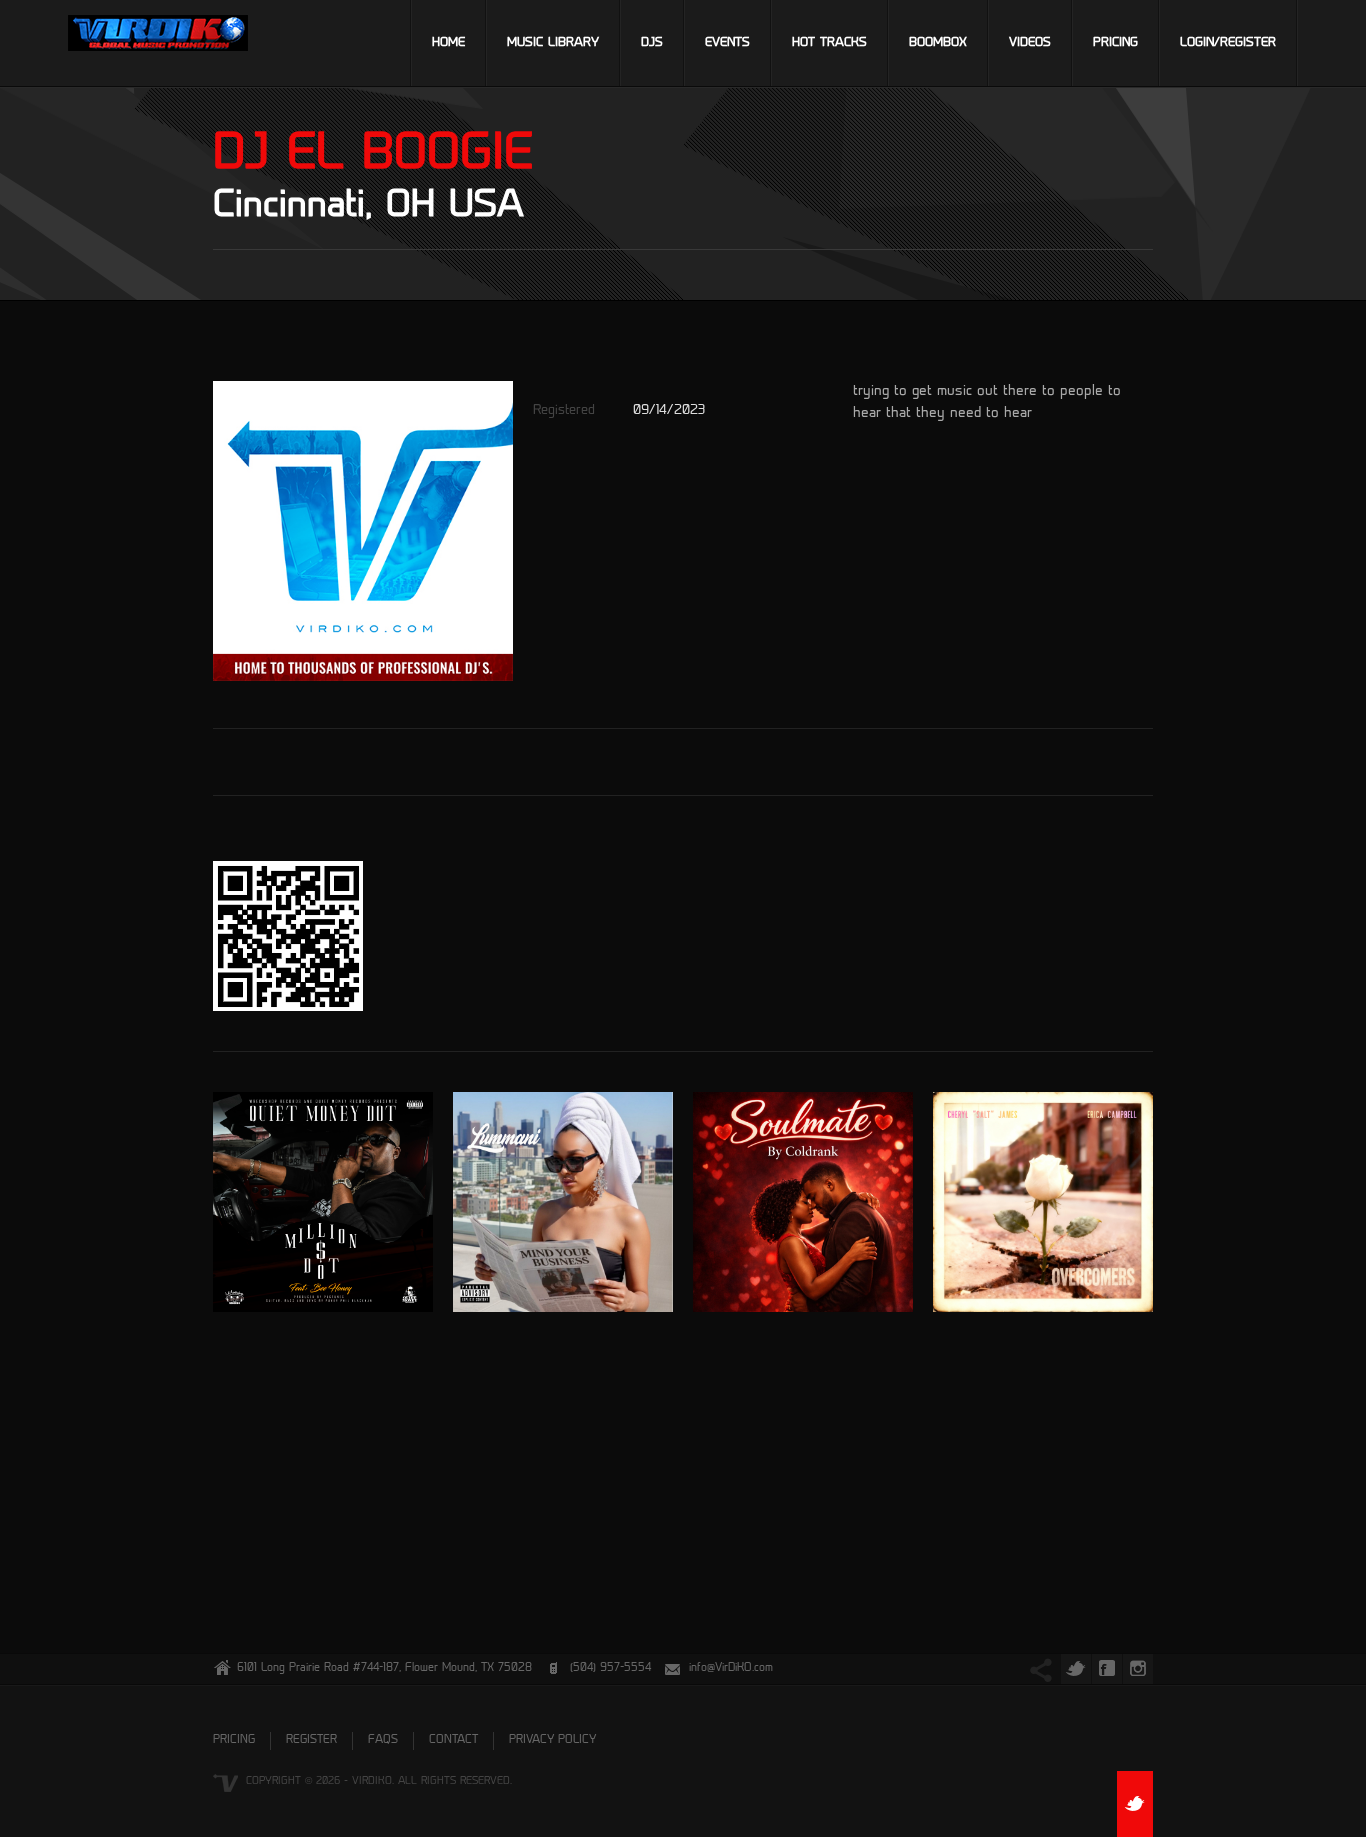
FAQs (383, 1740)
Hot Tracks (829, 43)
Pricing (1115, 43)
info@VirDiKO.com (731, 1668)
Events (727, 43)
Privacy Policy (552, 1740)
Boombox (938, 43)
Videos (1030, 43)
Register (311, 1740)
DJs (652, 43)
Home (448, 43)
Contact (453, 1740)
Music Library (553, 43)
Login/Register (1228, 43)
